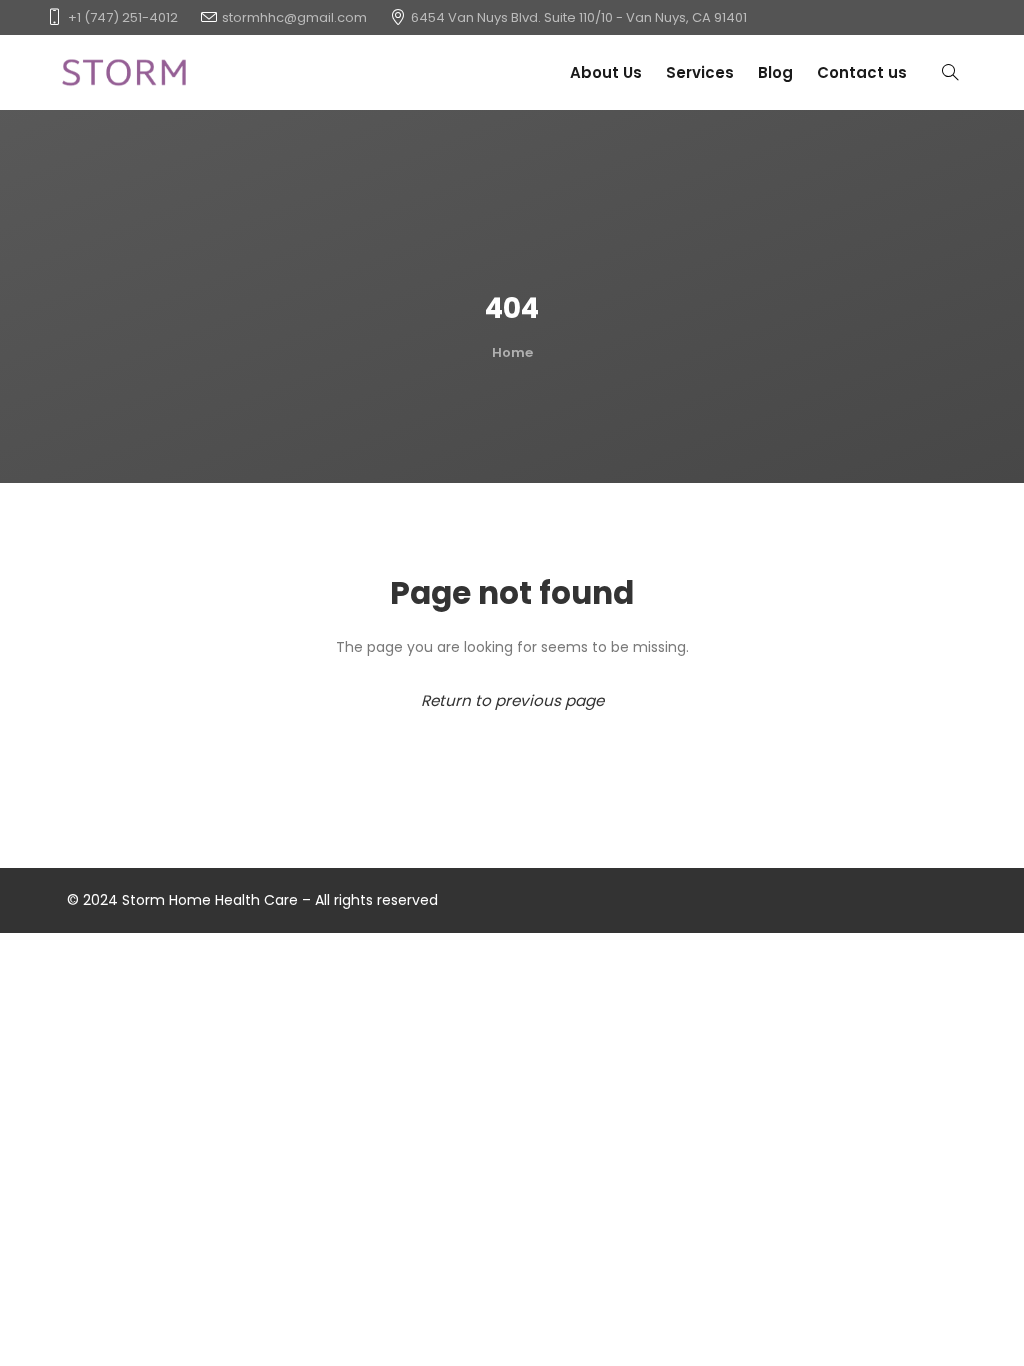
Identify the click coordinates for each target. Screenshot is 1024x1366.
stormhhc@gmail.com (294, 17)
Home (512, 352)
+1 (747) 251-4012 (123, 17)
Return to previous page (512, 700)
